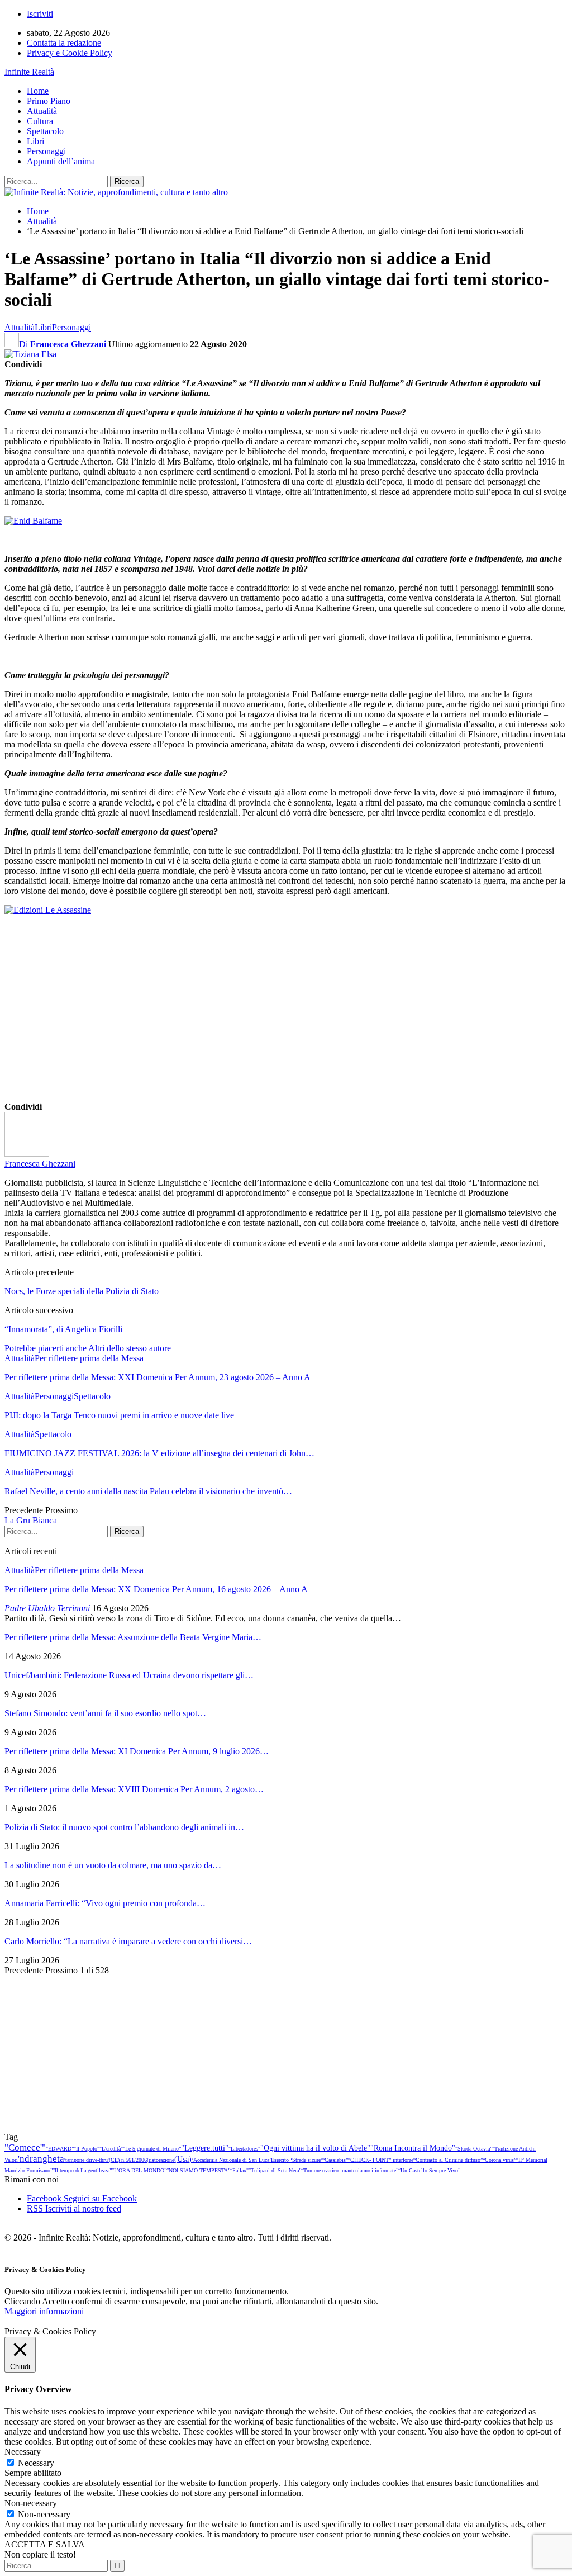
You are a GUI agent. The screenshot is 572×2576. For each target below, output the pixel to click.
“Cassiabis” (335, 2160)
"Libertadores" (244, 2149)
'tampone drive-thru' (87, 2160)
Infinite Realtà (29, 72)
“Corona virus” (499, 2160)
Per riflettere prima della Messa (89, 1358)
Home (38, 91)
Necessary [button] (23, 2452)
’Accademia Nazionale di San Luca (230, 2160)
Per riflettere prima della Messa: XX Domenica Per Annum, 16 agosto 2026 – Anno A (156, 1589)
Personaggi (46, 151)
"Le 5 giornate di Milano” (152, 2149)
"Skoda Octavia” (474, 2149)
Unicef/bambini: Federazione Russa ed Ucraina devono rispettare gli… (129, 1675)
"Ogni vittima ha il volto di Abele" (315, 2148)
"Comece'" (25, 2148)
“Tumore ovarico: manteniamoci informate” (350, 2170)
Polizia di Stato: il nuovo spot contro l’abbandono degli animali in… (124, 1827)
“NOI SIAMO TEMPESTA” (198, 2170)
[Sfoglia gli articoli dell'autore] (27, 1154)
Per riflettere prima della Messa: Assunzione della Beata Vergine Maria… (133, 1637)
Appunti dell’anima (61, 161)
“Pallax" (239, 2170)
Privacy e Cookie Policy (70, 53)
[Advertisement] (286, 1021)
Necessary (36, 2463)
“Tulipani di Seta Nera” (275, 2170)
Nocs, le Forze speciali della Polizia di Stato (82, 1291)
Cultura (40, 121)
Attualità (42, 111)
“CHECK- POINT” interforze (381, 2160)
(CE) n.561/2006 (128, 2160)
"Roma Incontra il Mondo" (413, 2148)
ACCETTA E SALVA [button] (45, 2544)
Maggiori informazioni (44, 2311)
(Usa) (183, 2159)
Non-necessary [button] (31, 2503)
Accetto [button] (56, 2301)
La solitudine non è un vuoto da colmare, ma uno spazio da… (113, 1865)
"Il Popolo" (87, 2149)
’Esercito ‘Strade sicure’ (296, 2160)
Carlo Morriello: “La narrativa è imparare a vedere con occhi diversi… (128, 1941)
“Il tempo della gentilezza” (82, 2170)
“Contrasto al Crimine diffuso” (448, 2160)
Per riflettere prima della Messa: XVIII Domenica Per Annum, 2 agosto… (134, 1789)
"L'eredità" (111, 2149)
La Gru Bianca (31, 1520)
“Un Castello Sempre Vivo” (429, 2170)
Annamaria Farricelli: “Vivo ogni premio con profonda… (105, 1903)
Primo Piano (49, 101)
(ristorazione (161, 2160)
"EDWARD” (60, 2149)
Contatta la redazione (64, 43)
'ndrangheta (41, 2159)
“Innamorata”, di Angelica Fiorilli (63, 1329)
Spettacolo (45, 131)
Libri (35, 141)
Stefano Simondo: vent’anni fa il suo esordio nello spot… (105, 1713)
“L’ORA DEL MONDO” (139, 2170)
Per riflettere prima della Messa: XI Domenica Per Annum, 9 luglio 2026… (137, 1751)
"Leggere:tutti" (205, 2148)
